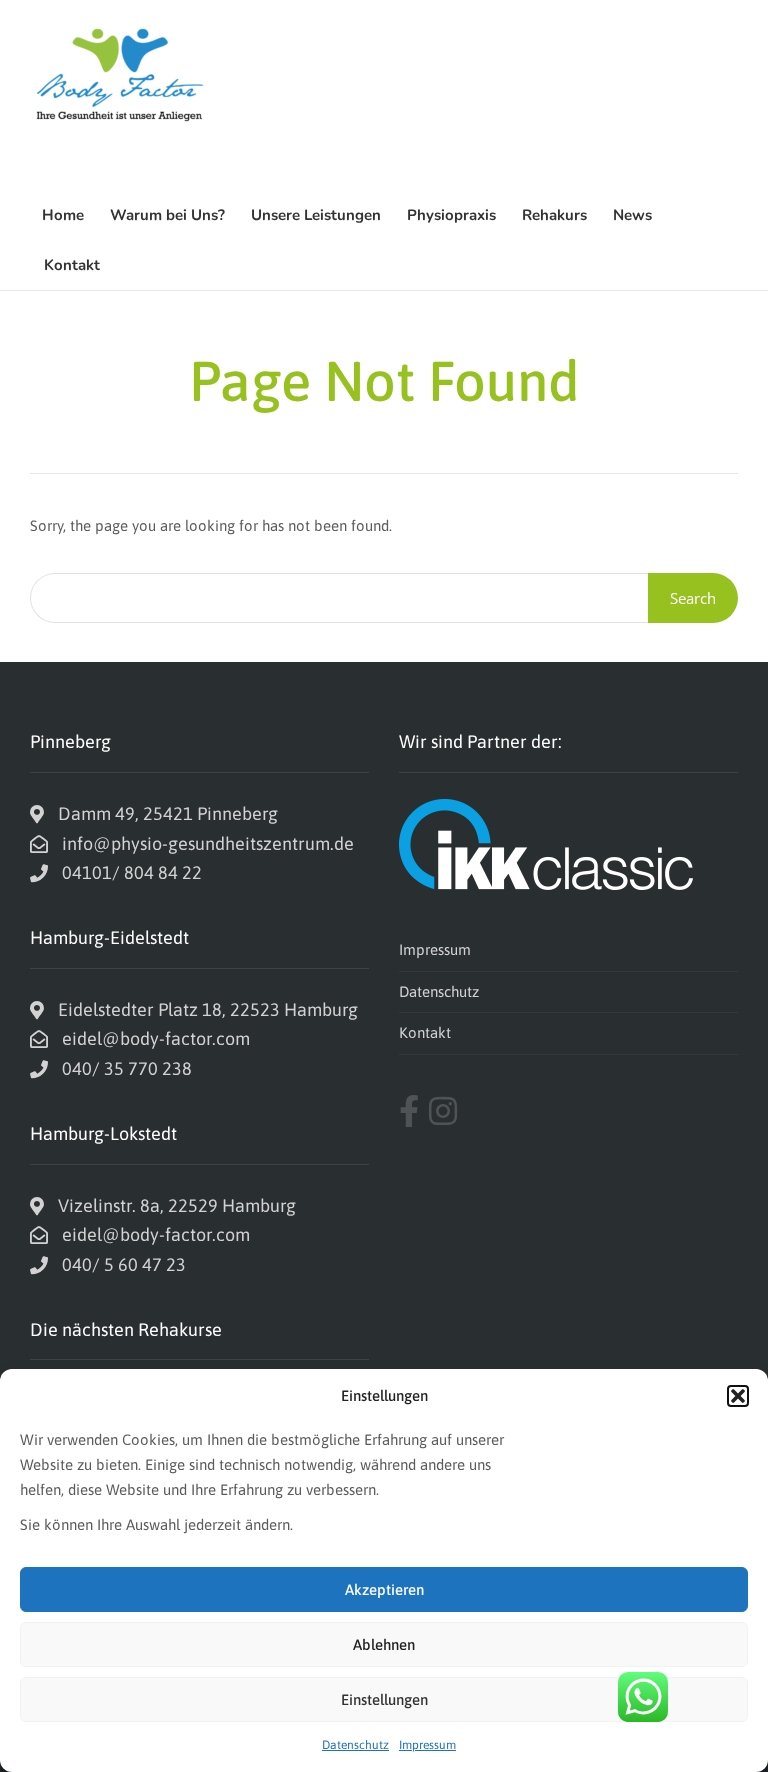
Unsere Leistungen (316, 215)
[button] (738, 1396)
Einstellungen (384, 1699)
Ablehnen (384, 1644)
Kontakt (72, 265)
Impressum (427, 1745)
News (632, 215)
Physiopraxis (451, 215)
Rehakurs (554, 215)
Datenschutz (355, 1745)
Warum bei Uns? (167, 215)
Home (63, 215)
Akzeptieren (384, 1589)
